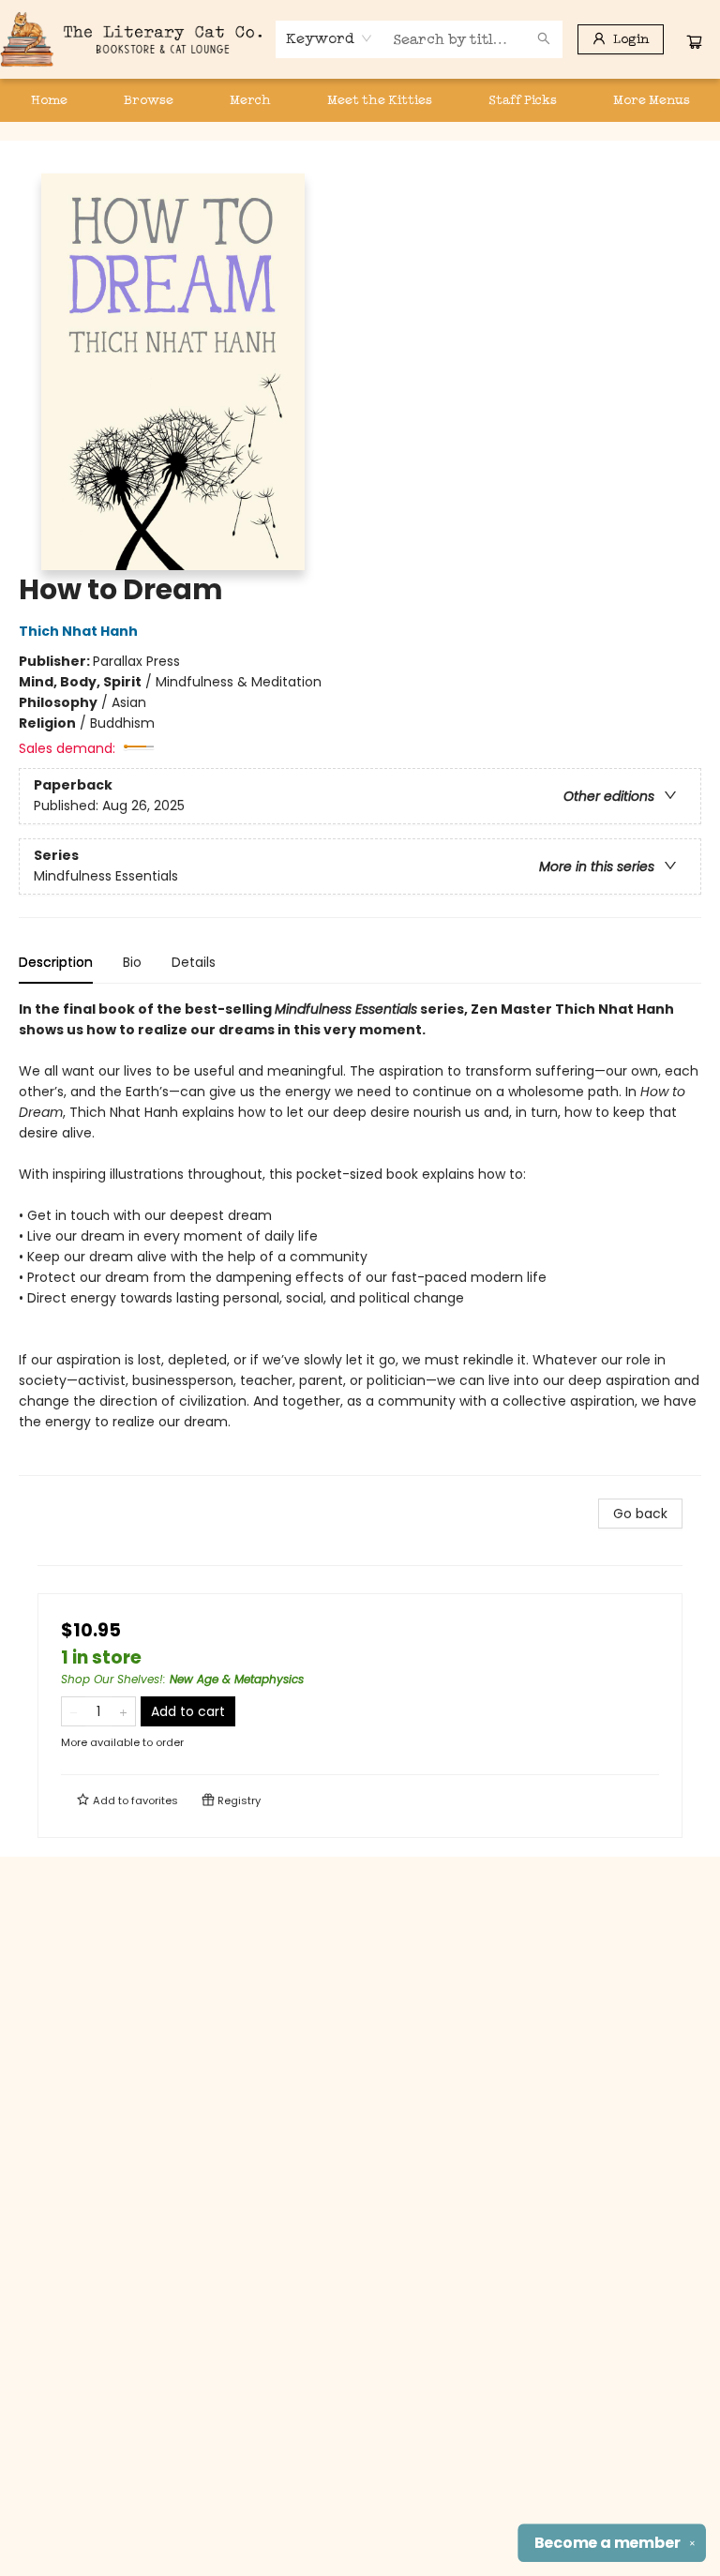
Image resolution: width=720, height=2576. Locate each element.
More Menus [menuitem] (652, 100)
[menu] (360, 100)
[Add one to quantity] (123, 1711)
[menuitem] (49, 100)
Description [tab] (56, 962)
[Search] (544, 39)
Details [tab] (194, 962)
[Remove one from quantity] (74, 1711)
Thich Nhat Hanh (78, 631)
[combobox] (330, 38)
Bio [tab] (132, 962)
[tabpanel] (360, 1237)
